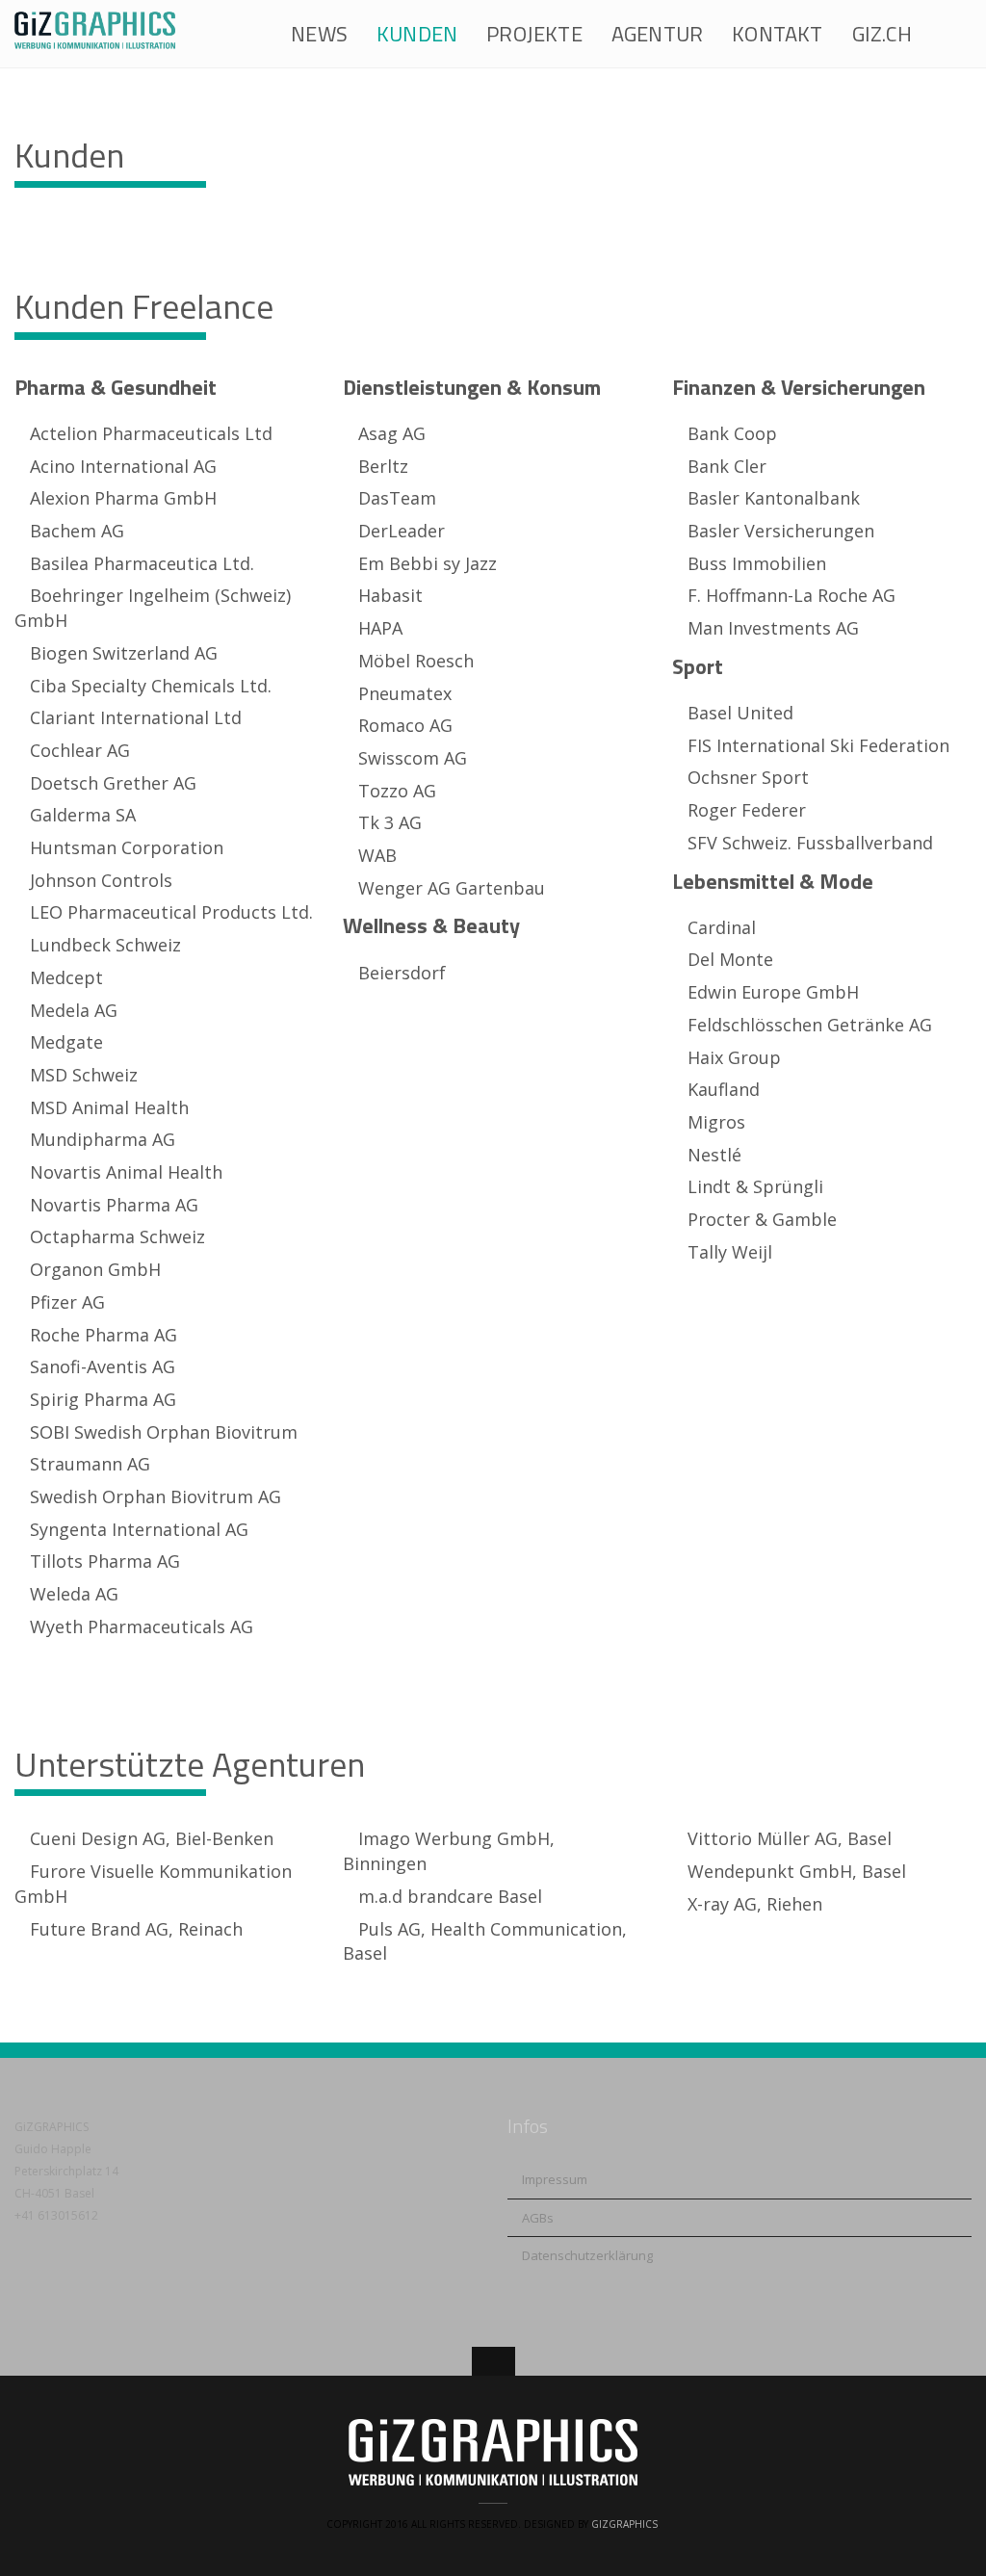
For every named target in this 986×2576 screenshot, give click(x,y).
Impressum (555, 2179)
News (319, 34)
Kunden (417, 34)
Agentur (657, 34)
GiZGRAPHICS (624, 2524)
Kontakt (777, 34)
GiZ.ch (882, 34)
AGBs (538, 2218)
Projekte (534, 34)
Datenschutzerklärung (587, 2255)
